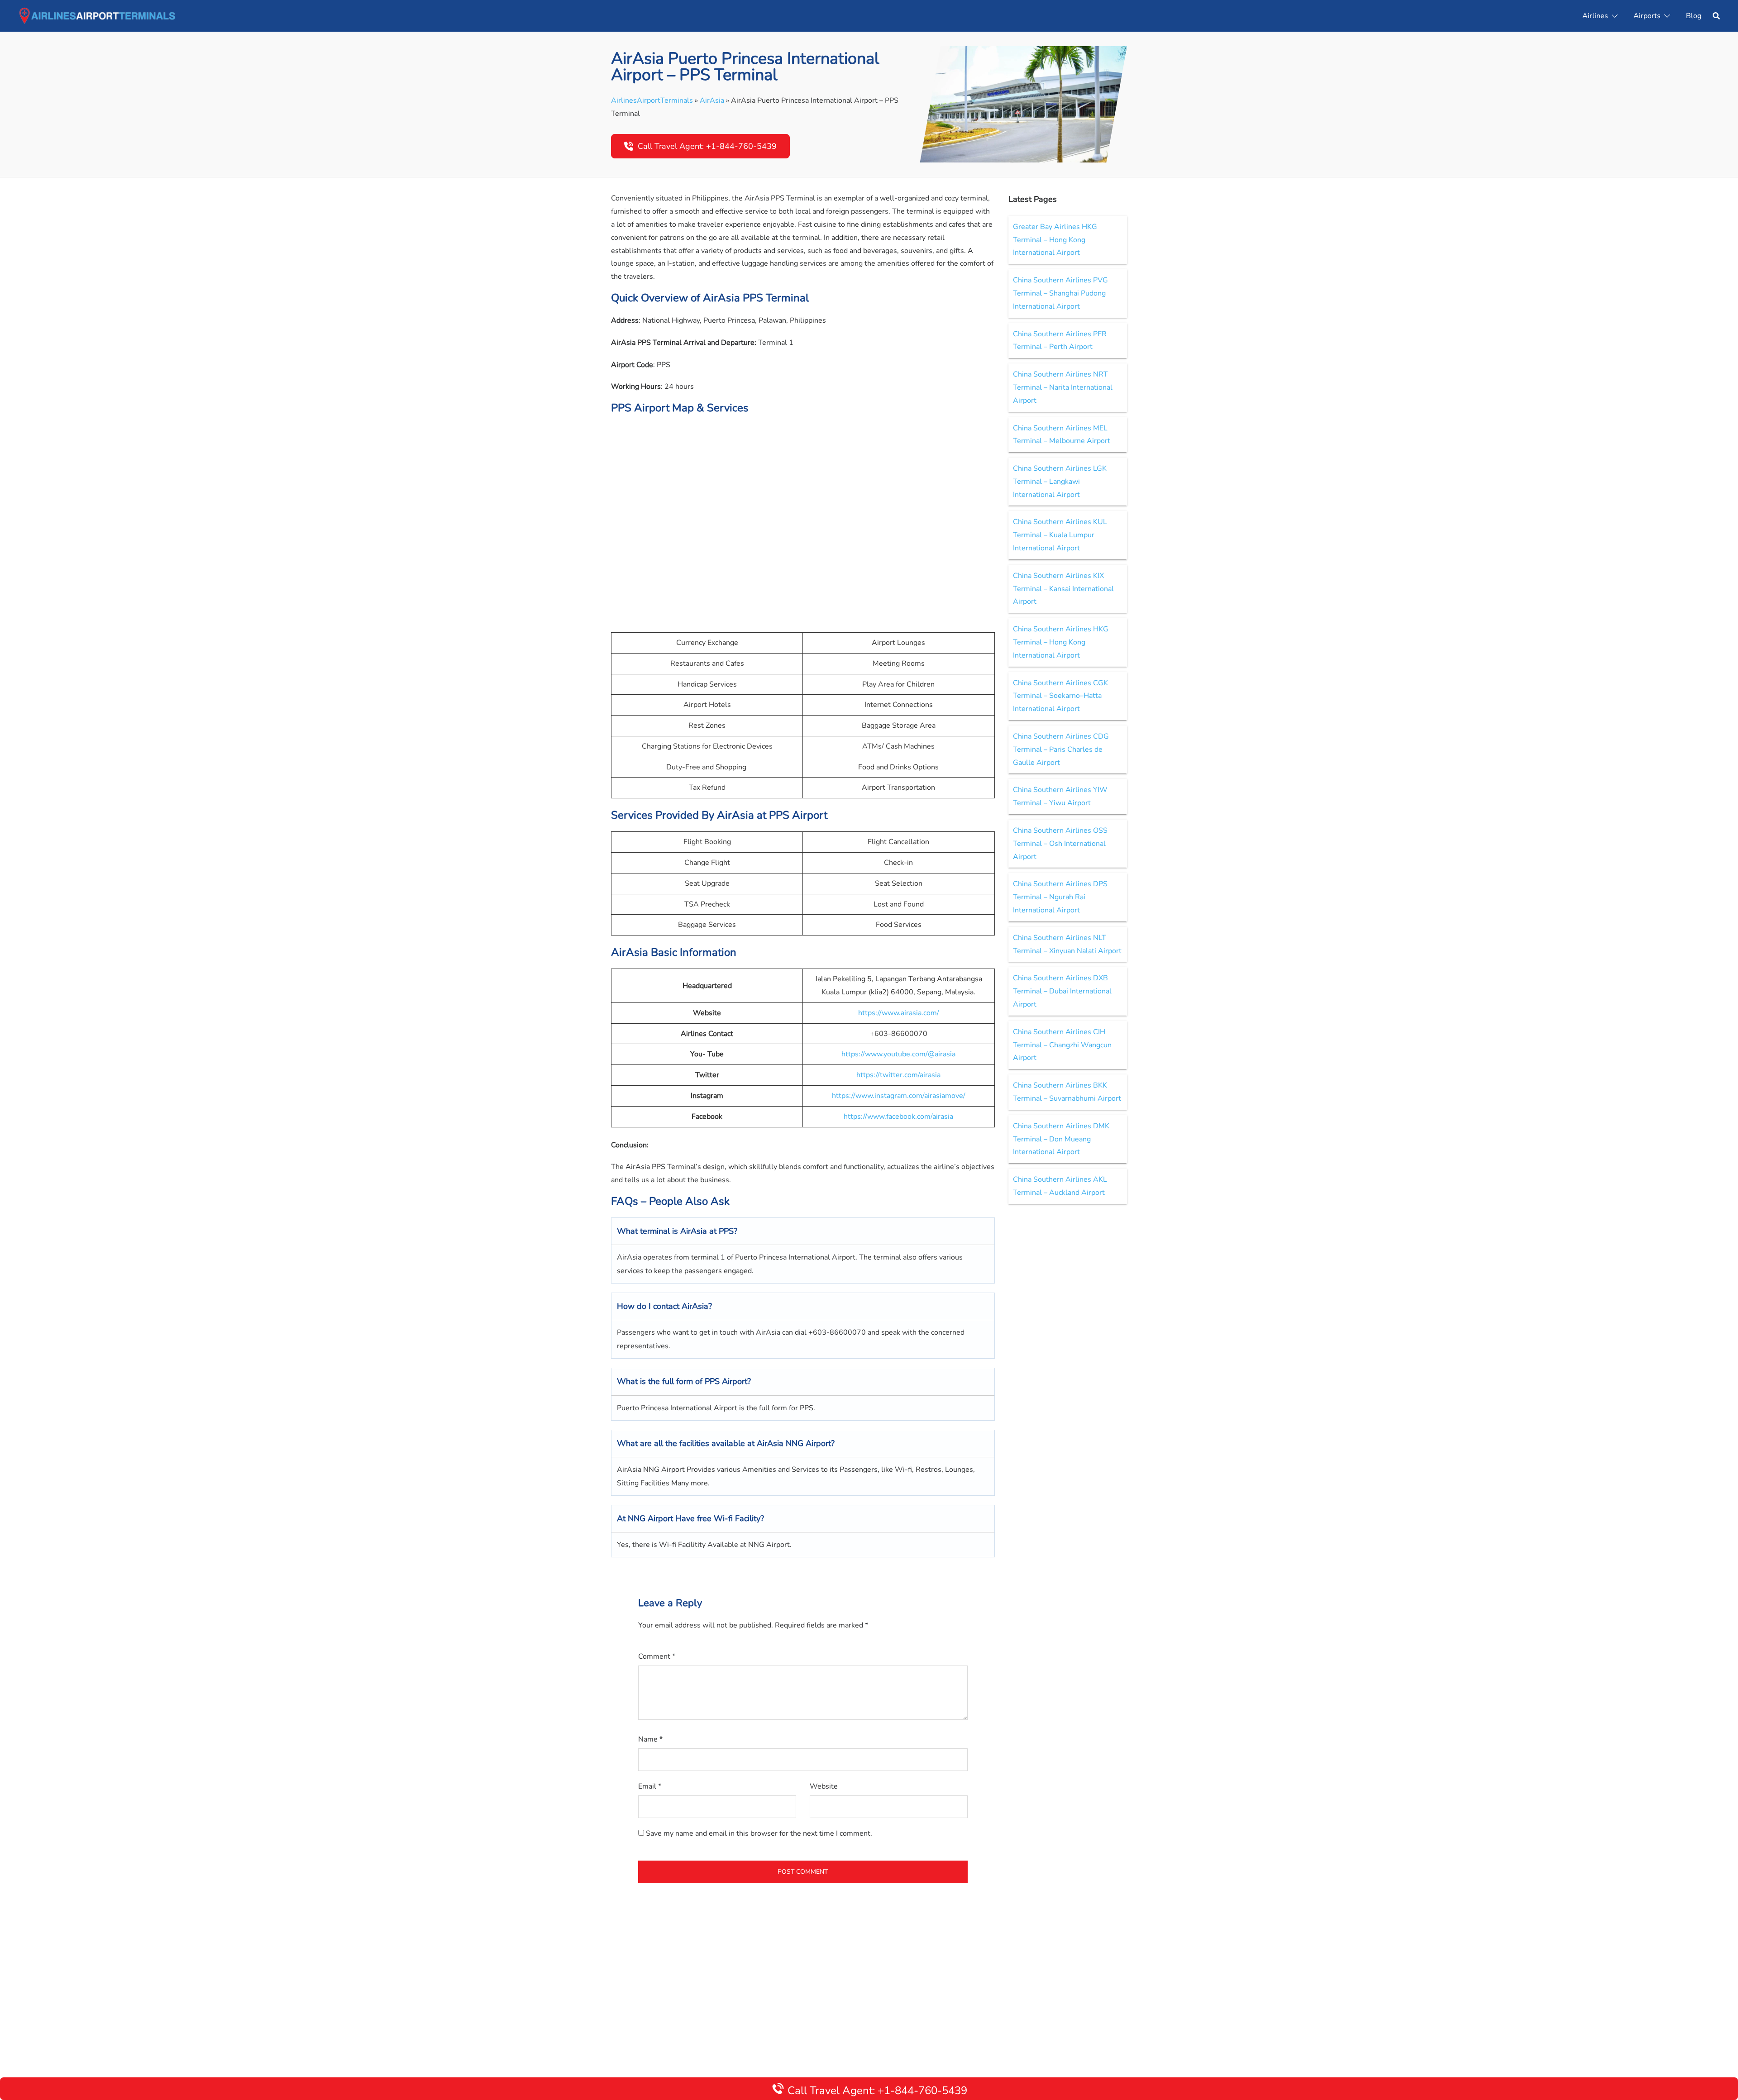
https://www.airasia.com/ (899, 1013)
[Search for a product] (1716, 16)
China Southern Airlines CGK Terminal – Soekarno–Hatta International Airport (1060, 696)
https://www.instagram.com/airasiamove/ (899, 1096)
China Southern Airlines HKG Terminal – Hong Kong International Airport (1061, 642)
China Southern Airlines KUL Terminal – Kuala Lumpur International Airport (1060, 535)
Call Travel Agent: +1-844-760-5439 (707, 146)
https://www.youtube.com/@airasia (898, 1054)
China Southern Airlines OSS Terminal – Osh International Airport (1060, 844)
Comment (657, 1656)
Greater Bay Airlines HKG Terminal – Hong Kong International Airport (1055, 240)
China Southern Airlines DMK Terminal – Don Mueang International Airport (1061, 1139)
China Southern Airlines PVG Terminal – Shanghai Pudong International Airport (1060, 293)
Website (824, 1786)
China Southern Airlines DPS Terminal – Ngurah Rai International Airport (1060, 897)
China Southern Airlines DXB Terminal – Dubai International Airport (1062, 991)
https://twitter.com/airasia (898, 1075)
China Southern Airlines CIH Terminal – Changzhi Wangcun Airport (1062, 1045)
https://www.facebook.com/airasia (898, 1117)
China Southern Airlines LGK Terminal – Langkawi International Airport (1060, 482)
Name (650, 1739)
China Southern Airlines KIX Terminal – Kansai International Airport (1063, 589)
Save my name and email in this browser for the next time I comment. (759, 1833)
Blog (1694, 16)
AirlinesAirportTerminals (652, 100)
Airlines (1595, 16)
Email (650, 1786)
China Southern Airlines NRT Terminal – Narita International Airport (1063, 387)
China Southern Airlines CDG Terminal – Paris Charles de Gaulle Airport (1061, 749)
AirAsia (712, 100)
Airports (1647, 16)
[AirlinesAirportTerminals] (97, 15)
